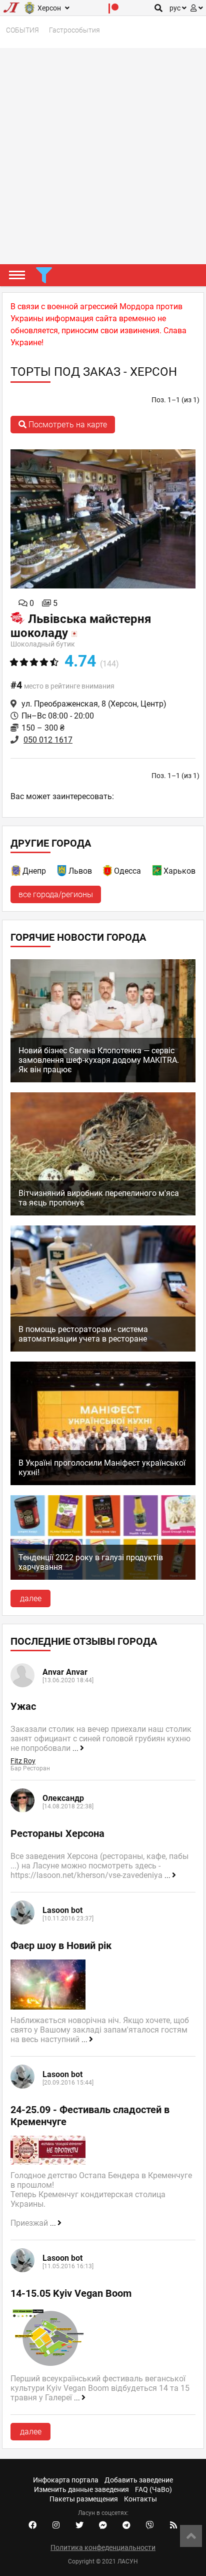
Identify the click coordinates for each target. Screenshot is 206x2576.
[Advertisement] (103, 156)
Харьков (179, 871)
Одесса (127, 871)
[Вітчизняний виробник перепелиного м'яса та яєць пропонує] (103, 1213)
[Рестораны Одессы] (108, 872)
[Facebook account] (32, 2525)
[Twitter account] (79, 2525)
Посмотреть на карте (67, 425)
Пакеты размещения (84, 2499)
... (76, 1748)
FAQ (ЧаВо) (153, 2489)
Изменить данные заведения (81, 2489)
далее (31, 1598)
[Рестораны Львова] (62, 872)
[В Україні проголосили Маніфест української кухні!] (103, 1482)
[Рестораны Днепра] (16, 872)
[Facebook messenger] (103, 2525)
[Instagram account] (56, 2525)
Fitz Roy (23, 1761)
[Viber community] (150, 2525)
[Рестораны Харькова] (157, 872)
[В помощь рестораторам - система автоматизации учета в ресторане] (103, 1349)
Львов (80, 871)
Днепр (34, 871)
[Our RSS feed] (173, 2525)
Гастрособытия (74, 30)
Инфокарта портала (66, 2480)
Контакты (140, 2499)
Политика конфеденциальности (103, 2547)
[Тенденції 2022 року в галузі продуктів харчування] (103, 1577)
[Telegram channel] (126, 2525)
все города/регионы (56, 894)
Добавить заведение (139, 2480)
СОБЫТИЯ (22, 30)
